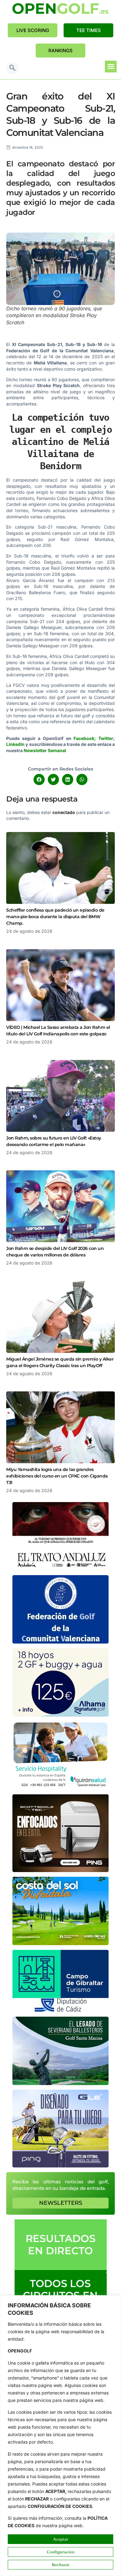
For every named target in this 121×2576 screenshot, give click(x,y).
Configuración (61, 2552)
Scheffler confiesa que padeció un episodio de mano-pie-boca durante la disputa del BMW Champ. (55, 917)
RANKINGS (60, 51)
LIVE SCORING (33, 30)
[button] (12, 68)
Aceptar (61, 2539)
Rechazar (61, 2564)
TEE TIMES (89, 30)
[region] (60, 2436)
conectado (64, 812)
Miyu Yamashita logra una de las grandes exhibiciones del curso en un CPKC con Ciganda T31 (57, 1476)
